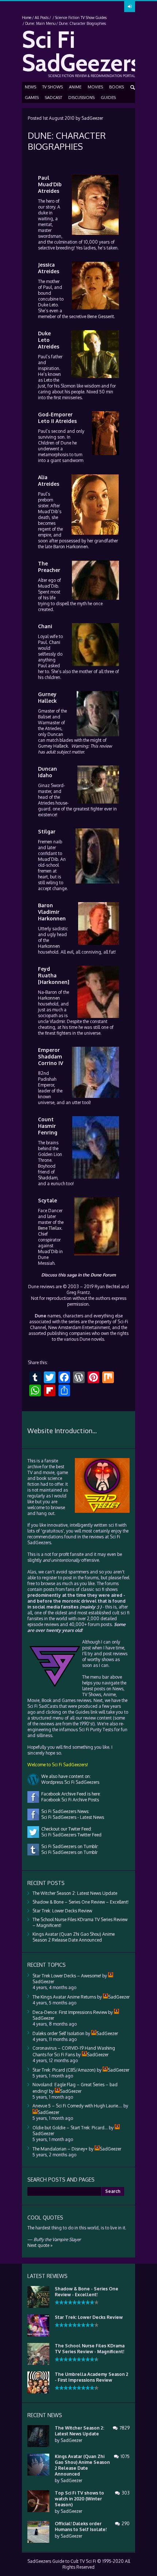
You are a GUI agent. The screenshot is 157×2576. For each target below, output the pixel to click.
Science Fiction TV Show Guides (81, 18)
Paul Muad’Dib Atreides (50, 184)
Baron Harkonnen (71, 547)
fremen (45, 871)
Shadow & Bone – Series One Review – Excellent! (81, 1902)
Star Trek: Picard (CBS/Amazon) (64, 2070)
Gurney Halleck (47, 697)
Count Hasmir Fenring (48, 1126)
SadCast (53, 98)
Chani (45, 626)
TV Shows (53, 87)
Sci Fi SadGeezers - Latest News (72, 1817)
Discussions (81, 98)
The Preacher (49, 567)
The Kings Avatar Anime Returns (64, 1997)
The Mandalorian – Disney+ (60, 2149)
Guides (108, 98)
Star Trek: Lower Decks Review (62, 1911)
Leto (53, 305)
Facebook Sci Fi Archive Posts (69, 1800)
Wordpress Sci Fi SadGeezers (69, 1782)
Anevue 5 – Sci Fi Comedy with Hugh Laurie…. (77, 2106)
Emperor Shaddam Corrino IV (51, 1056)
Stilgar (47, 831)
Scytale (47, 1200)
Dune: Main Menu (40, 23)
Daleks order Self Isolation (58, 2033)
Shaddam (48, 1178)
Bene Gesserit (101, 316)
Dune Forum (103, 1275)
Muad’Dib (48, 512)
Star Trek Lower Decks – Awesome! (67, 1976)
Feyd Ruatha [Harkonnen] (54, 975)
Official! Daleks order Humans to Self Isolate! (81, 2527)
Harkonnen (49, 946)
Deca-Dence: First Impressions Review (70, 2012)
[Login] (130, 7)
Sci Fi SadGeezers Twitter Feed (70, 1835)
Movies (95, 87)
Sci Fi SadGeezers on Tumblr (68, 1852)
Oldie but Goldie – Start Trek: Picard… (70, 2128)
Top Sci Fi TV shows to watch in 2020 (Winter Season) (79, 2499)
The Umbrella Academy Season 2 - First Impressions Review (91, 2377)
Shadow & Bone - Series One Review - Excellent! (87, 2292)
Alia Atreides (49, 480)
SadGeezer (92, 118)
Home (27, 18)
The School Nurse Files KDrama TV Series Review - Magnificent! (90, 2349)
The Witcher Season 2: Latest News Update (75, 1893)
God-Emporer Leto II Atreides (57, 418)
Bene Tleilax (50, 1228)
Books (116, 87)
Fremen (45, 842)
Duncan (55, 734)
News (30, 87)
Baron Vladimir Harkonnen (52, 912)
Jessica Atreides (49, 268)
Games (32, 98)
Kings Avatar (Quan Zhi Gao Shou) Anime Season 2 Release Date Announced (74, 1937)
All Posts (42, 18)
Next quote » (40, 2245)
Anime (75, 87)
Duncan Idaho (47, 772)
